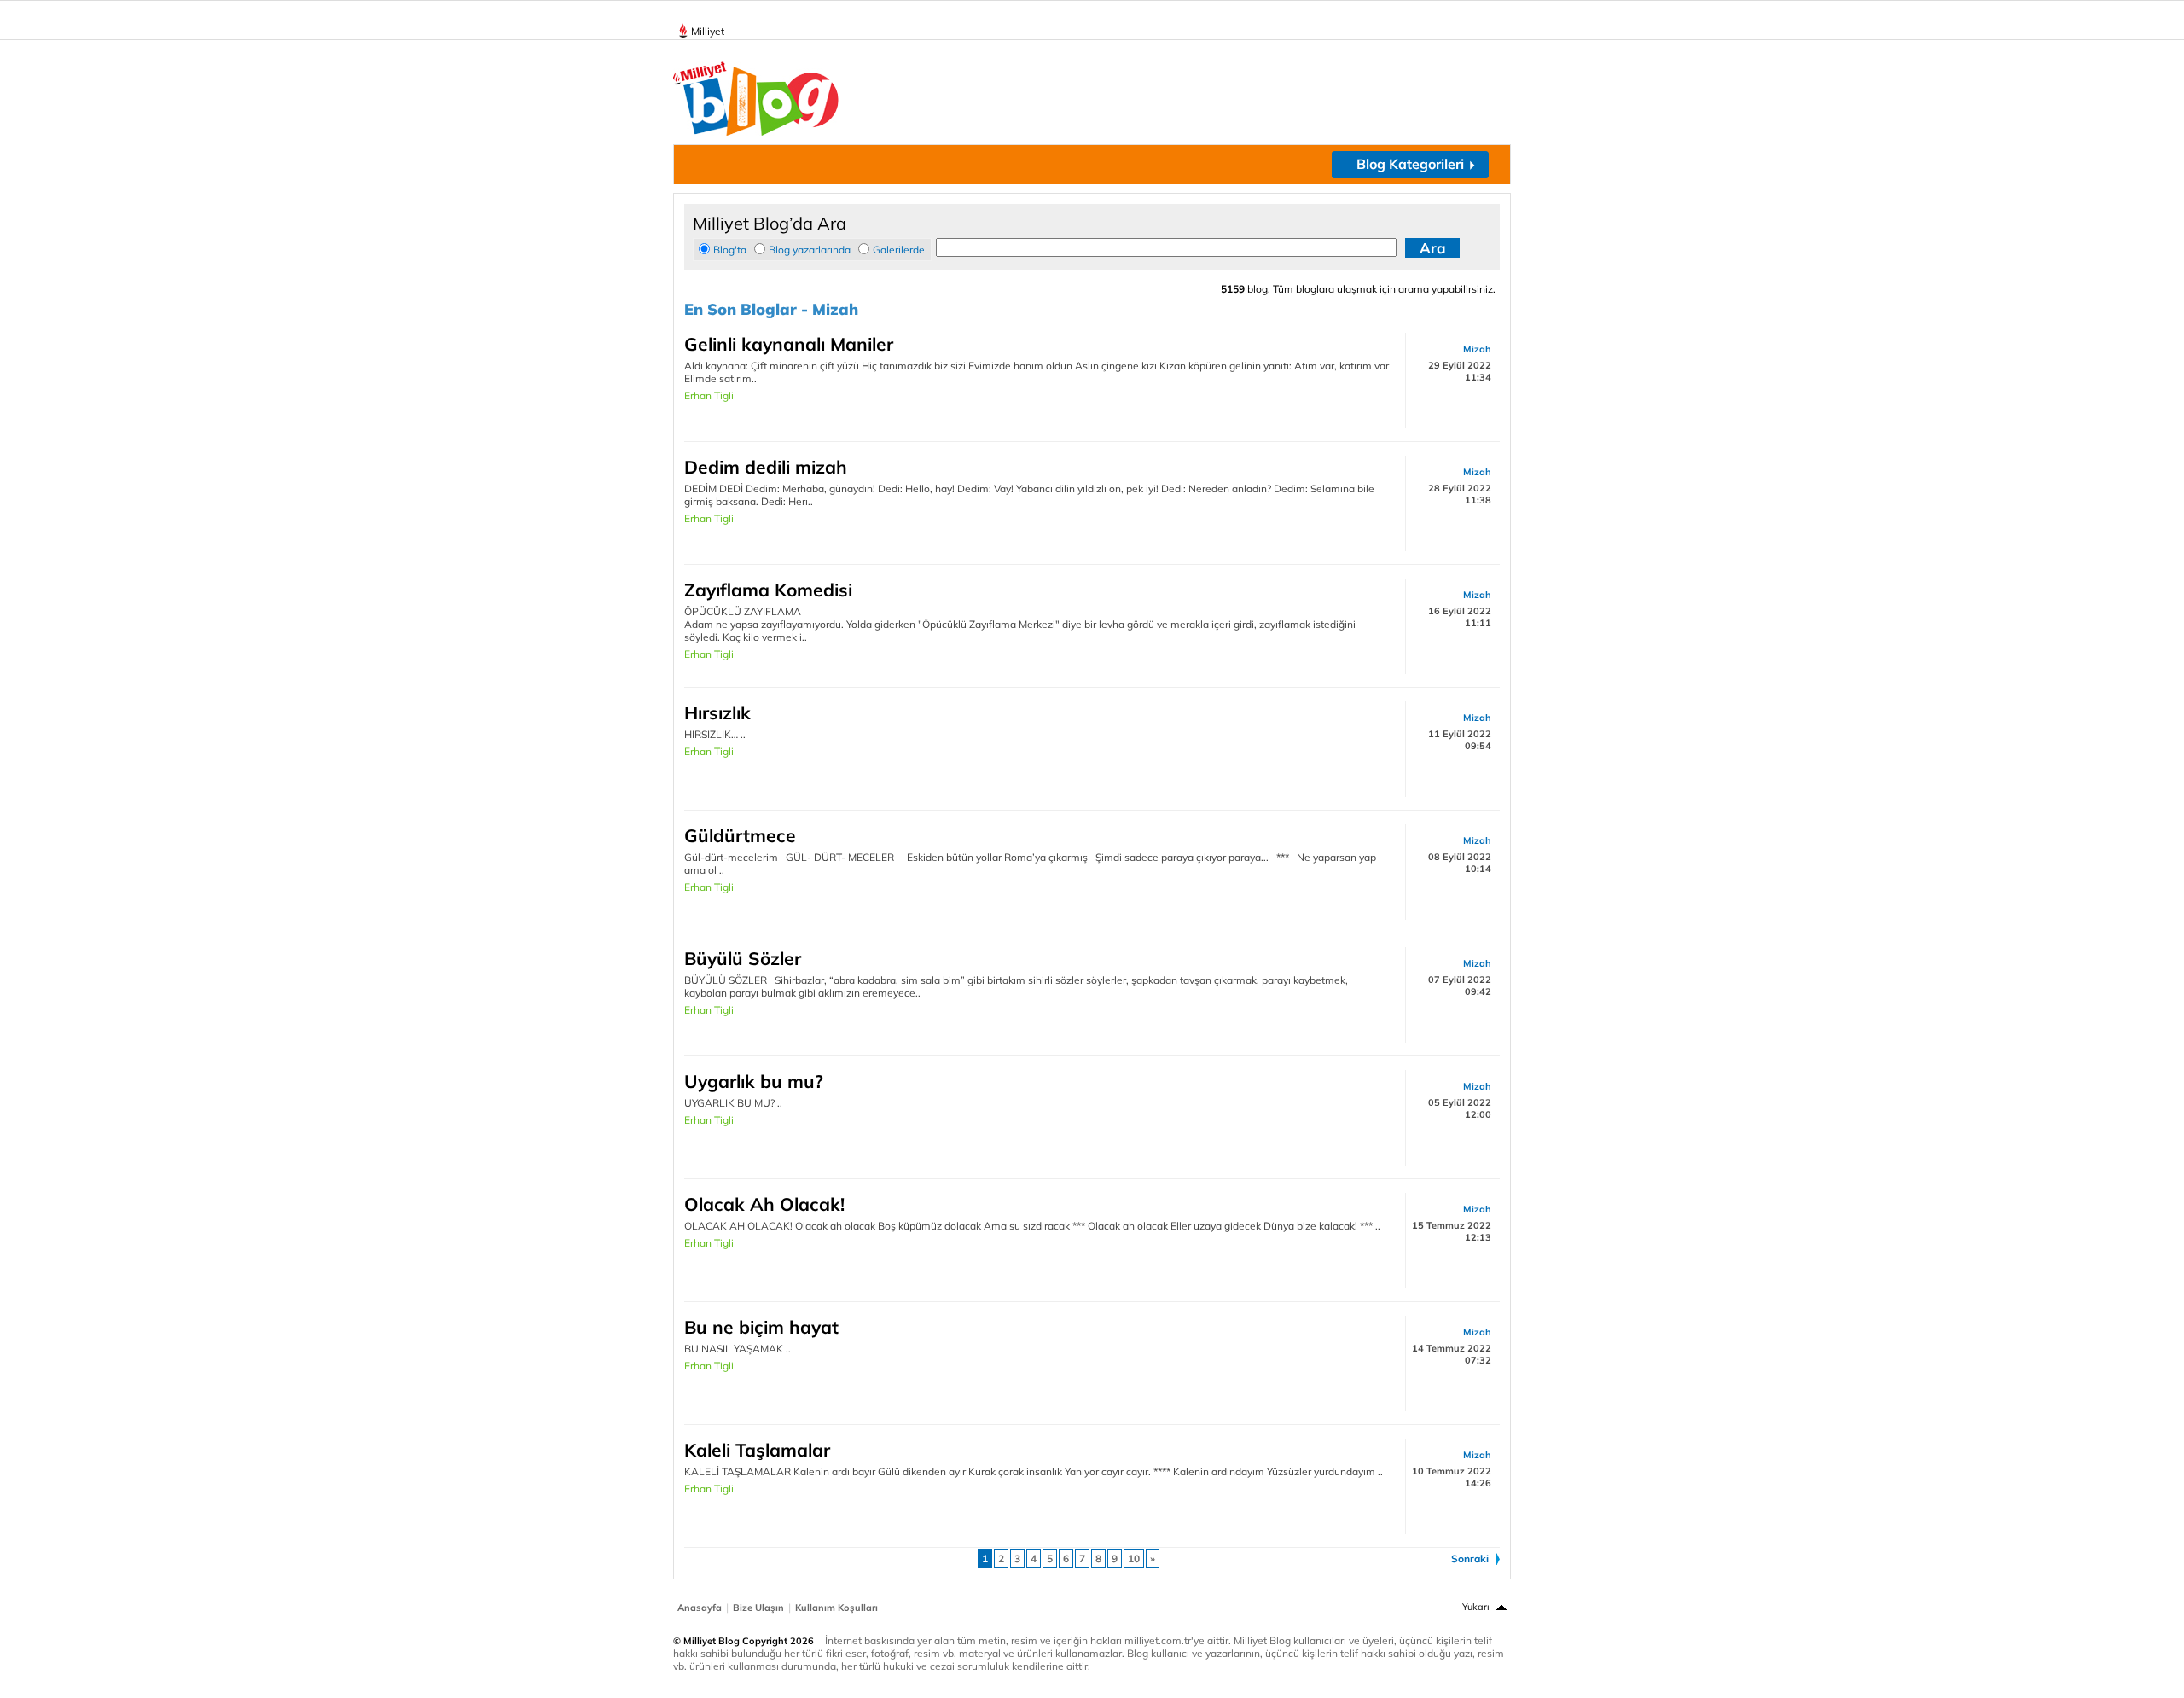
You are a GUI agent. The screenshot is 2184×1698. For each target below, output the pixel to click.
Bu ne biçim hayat (761, 1327)
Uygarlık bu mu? (754, 1081)
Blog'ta (730, 250)
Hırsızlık (717, 712)
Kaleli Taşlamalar (757, 1450)
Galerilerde (899, 250)
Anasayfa (700, 1608)
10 (1134, 1558)
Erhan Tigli (709, 395)
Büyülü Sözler (743, 958)
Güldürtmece (740, 835)
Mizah (1477, 349)
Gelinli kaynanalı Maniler (789, 344)
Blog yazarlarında (810, 250)
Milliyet (708, 31)
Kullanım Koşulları (836, 1608)
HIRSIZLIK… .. (715, 734)
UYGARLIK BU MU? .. (733, 1103)
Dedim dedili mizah (766, 467)
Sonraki (1470, 1558)
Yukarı (1476, 1607)
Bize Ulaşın (758, 1608)
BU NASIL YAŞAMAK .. (738, 1349)
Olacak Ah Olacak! (764, 1204)
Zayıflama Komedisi (768, 590)
